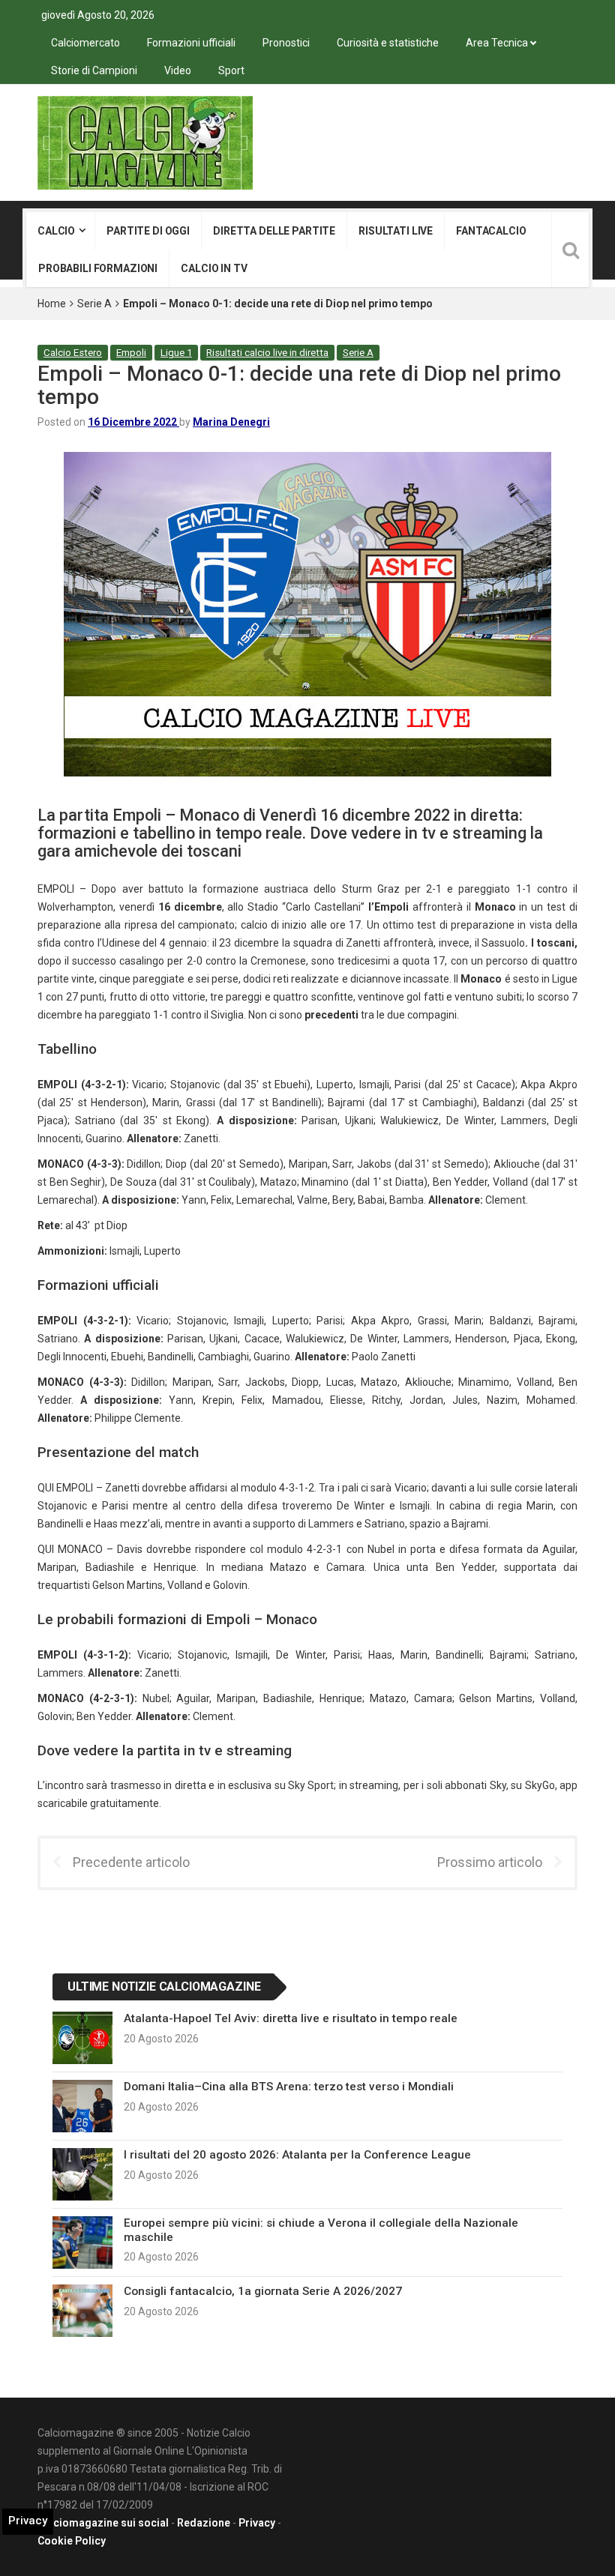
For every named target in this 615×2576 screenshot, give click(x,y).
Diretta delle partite (274, 231)
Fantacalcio (491, 231)
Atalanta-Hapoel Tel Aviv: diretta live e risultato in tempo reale (291, 2018)
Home (52, 304)
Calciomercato (85, 43)
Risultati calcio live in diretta (267, 353)
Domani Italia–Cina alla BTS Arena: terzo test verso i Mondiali (289, 2087)
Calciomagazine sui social (103, 2523)
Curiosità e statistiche (388, 43)
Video (178, 70)
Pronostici (286, 43)
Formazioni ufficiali (191, 43)
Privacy (257, 2523)
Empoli (131, 353)
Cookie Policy (72, 2541)
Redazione (204, 2523)
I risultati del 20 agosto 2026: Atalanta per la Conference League (297, 2155)
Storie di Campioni (94, 70)
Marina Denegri (231, 422)
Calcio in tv (214, 268)
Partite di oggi (148, 231)
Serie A (94, 304)
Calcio (56, 231)
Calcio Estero (73, 353)
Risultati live (396, 231)
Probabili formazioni (98, 268)
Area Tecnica (497, 43)
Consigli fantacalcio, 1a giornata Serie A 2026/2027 (263, 2291)
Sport (231, 70)
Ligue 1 (176, 353)
